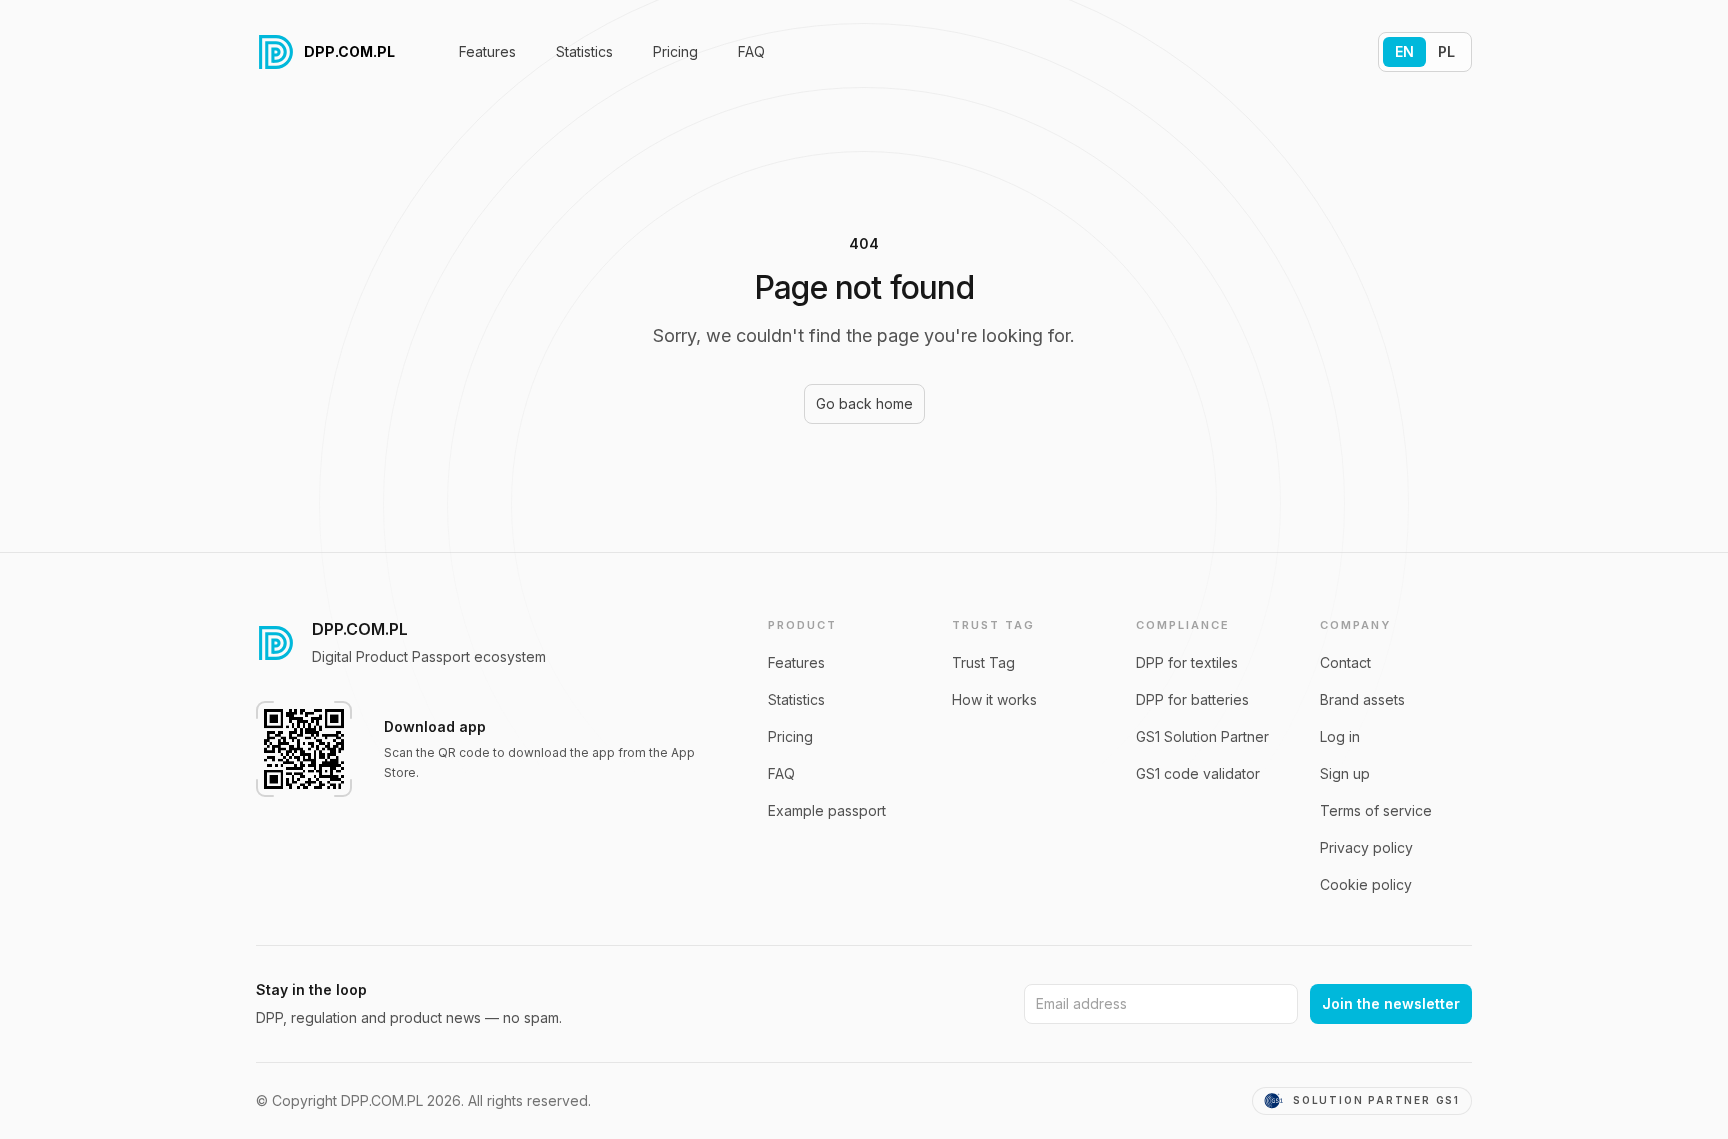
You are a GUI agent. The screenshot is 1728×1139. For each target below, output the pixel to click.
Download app (435, 726)
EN (1404, 51)
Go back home (864, 403)
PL (1446, 51)
